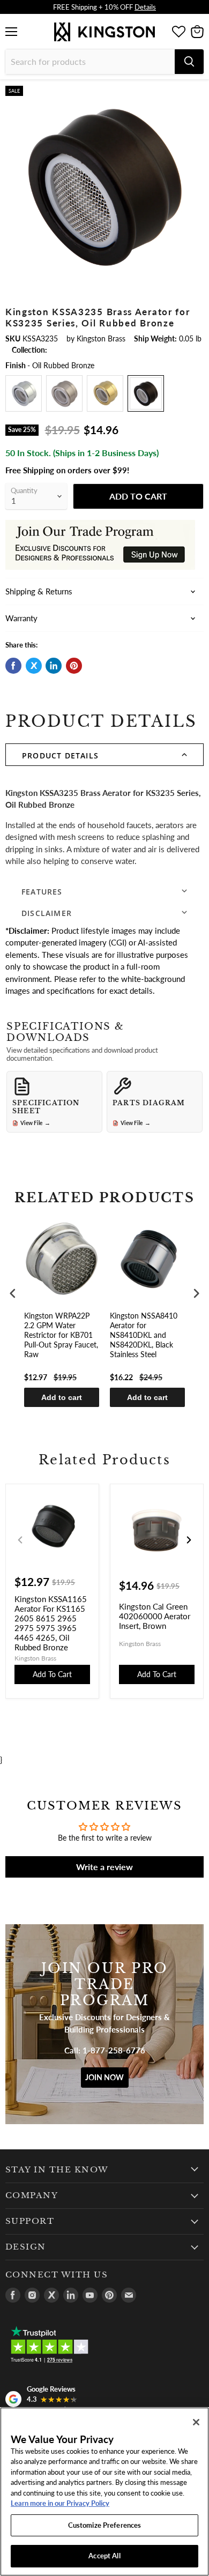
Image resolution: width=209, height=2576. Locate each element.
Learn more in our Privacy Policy (60, 2503)
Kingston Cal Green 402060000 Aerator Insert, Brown (155, 1616)
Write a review (104, 1867)
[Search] (189, 62)
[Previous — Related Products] (20, 1540)
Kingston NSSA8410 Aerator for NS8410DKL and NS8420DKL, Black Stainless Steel (144, 1335)
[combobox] (90, 62)
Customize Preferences (105, 2525)
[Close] (196, 2422)
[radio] (24, 393)
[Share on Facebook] (13, 666)
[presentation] (13, 1293)
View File (35, 1123)
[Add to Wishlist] (195, 94)
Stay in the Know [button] (57, 2170)
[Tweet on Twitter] (34, 666)
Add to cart (62, 1397)
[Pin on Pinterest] (74, 666)
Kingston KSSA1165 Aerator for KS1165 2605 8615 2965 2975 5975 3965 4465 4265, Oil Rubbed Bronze (51, 1623)
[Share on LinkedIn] (54, 666)
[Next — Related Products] (189, 1540)
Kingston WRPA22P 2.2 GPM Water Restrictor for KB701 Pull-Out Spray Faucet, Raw (61, 1335)
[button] (104, 755)
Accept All (104, 2556)
